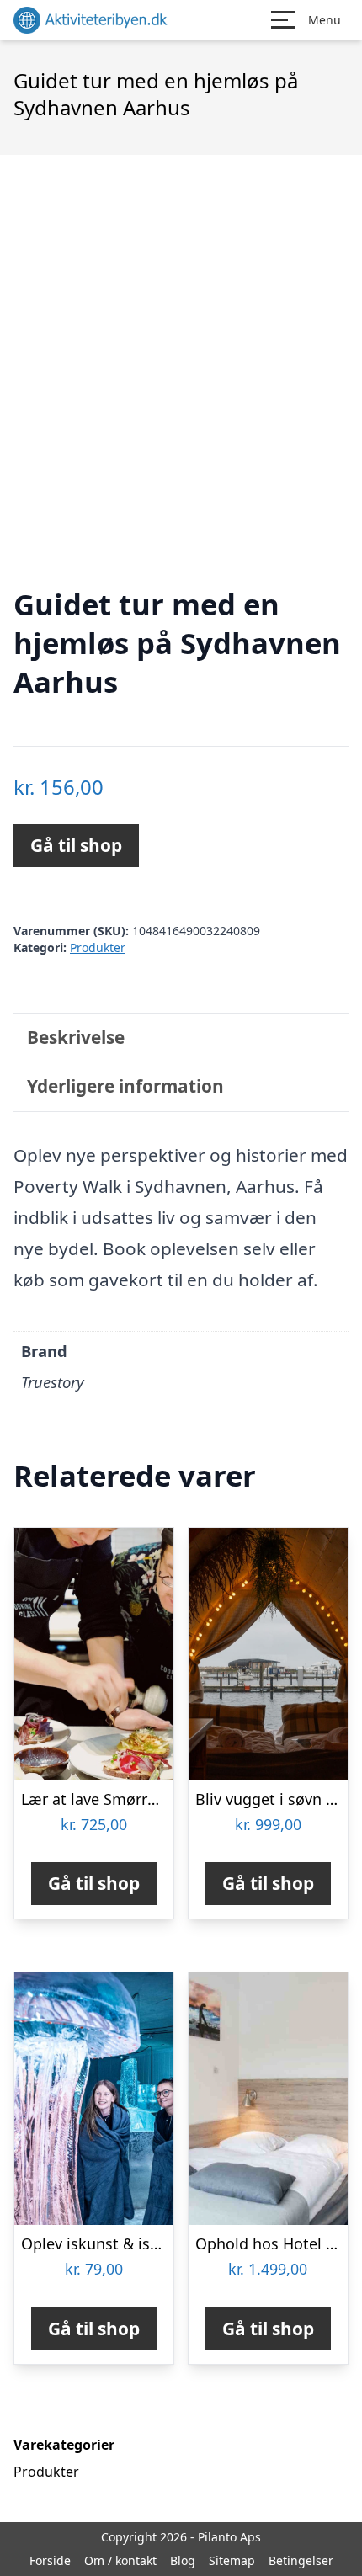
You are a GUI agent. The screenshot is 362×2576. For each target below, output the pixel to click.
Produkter (98, 947)
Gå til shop (76, 845)
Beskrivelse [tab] (76, 1037)
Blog (183, 2560)
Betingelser (301, 2560)
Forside (50, 2560)
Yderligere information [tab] (125, 1086)
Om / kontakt (120, 2560)
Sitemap (232, 2560)
